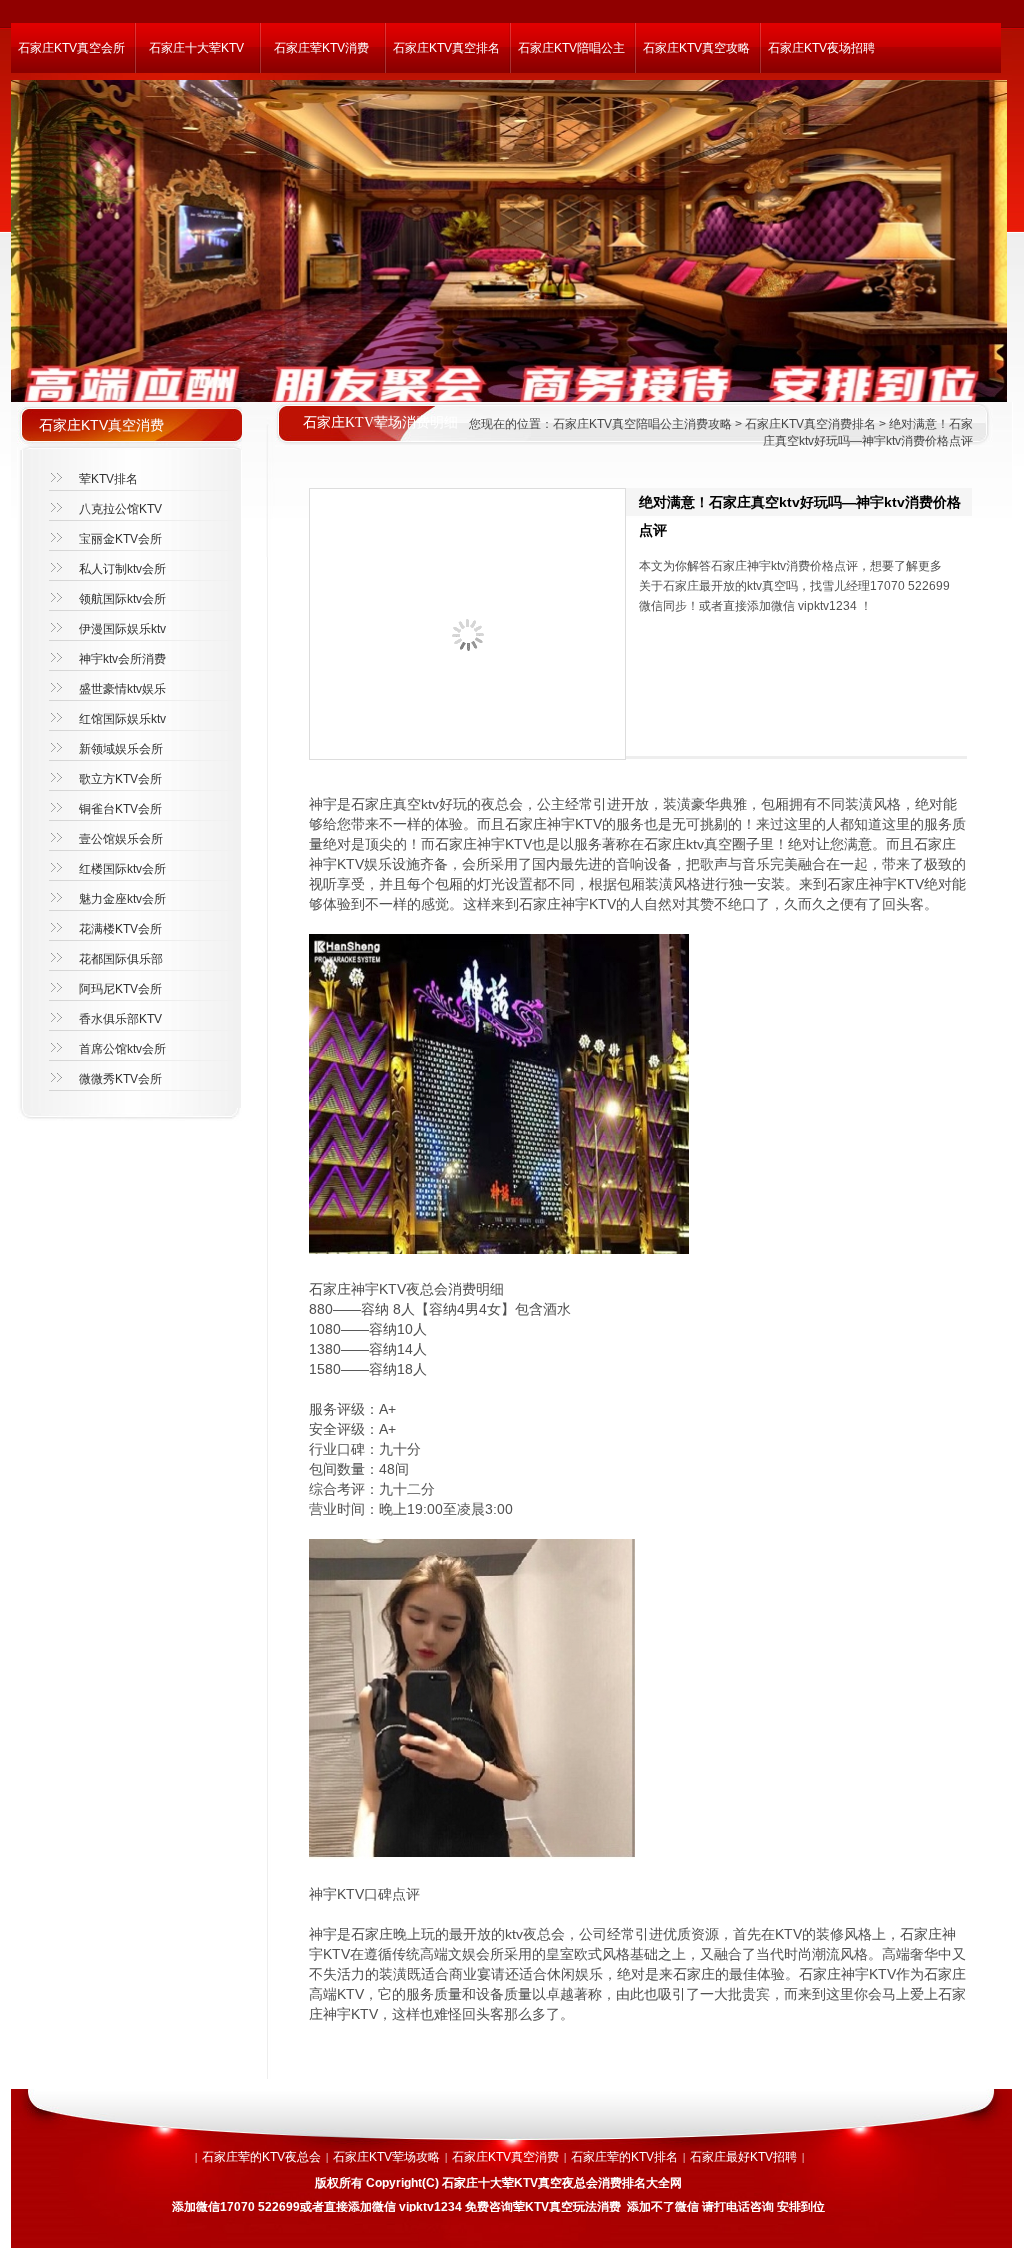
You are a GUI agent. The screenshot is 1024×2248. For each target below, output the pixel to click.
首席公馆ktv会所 (122, 1049)
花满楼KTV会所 (120, 929)
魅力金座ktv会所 (122, 899)
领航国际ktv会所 (122, 599)
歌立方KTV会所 (120, 779)
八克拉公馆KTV (120, 509)
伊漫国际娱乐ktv (122, 629)
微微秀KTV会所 (120, 1079)
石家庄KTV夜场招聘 (821, 48)
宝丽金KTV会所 (120, 539)
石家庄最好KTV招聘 (743, 2157)
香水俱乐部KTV (120, 1019)
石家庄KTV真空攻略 (696, 48)
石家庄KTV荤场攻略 (386, 2157)
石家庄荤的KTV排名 (624, 2157)
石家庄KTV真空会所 (71, 48)
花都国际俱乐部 (121, 959)
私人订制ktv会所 (122, 569)
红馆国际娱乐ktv (122, 719)
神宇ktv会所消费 (122, 659)
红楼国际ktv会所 (122, 869)
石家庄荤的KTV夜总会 (261, 2157)
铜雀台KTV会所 (120, 809)
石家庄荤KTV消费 (321, 48)
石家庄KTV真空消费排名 (810, 424)
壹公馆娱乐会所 (121, 839)
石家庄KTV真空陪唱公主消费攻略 (642, 424)
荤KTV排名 (108, 479)
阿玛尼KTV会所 (120, 989)
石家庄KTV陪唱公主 (571, 48)
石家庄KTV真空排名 (446, 48)
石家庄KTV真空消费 (505, 2157)
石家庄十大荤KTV (196, 48)
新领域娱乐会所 (121, 749)
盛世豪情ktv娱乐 (122, 689)
